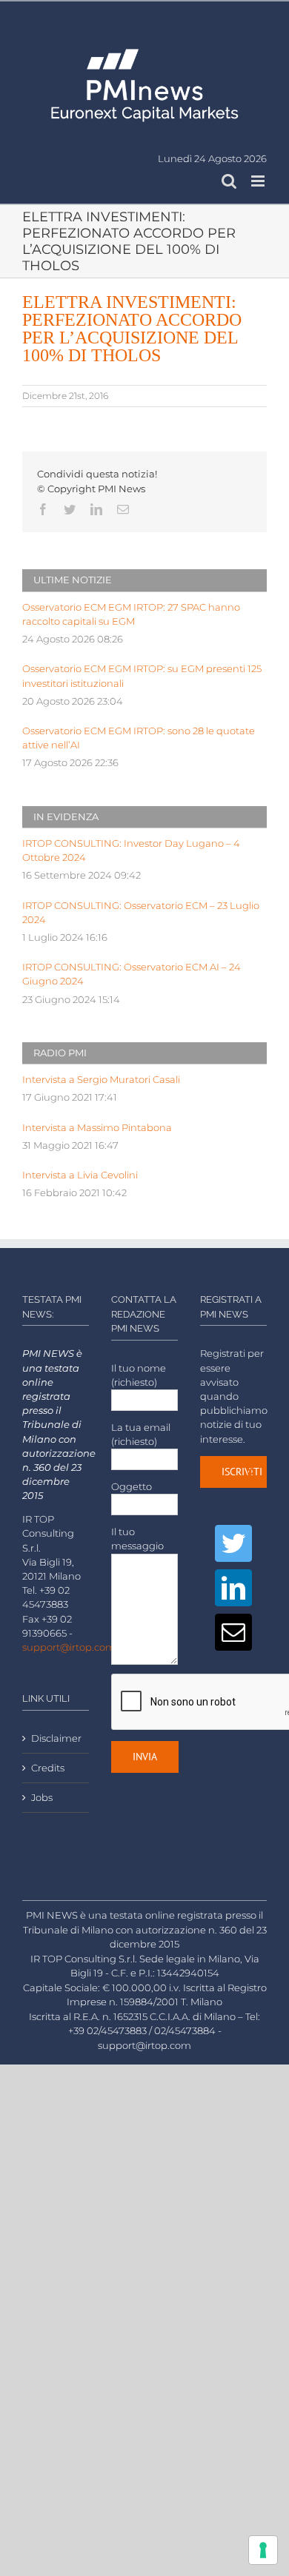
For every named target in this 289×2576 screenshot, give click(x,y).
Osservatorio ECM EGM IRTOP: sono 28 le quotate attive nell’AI (139, 738)
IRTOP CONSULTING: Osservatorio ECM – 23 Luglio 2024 (141, 913)
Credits (48, 1768)
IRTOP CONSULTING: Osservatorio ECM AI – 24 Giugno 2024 (132, 974)
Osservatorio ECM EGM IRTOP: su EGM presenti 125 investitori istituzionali (142, 676)
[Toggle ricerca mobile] (229, 181)
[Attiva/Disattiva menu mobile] (259, 181)
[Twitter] (233, 1543)
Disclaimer (56, 1738)
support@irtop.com (69, 1647)
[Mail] (233, 1632)
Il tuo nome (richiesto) (139, 1375)
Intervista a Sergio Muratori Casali (101, 1080)
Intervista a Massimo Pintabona (97, 1128)
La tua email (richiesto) (141, 1435)
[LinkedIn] (233, 1588)
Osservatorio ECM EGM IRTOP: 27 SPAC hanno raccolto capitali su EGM (131, 614)
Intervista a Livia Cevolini (80, 1175)
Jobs (42, 1798)
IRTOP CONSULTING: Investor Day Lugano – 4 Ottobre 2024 (131, 851)
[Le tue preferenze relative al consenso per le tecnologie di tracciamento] (263, 2550)
